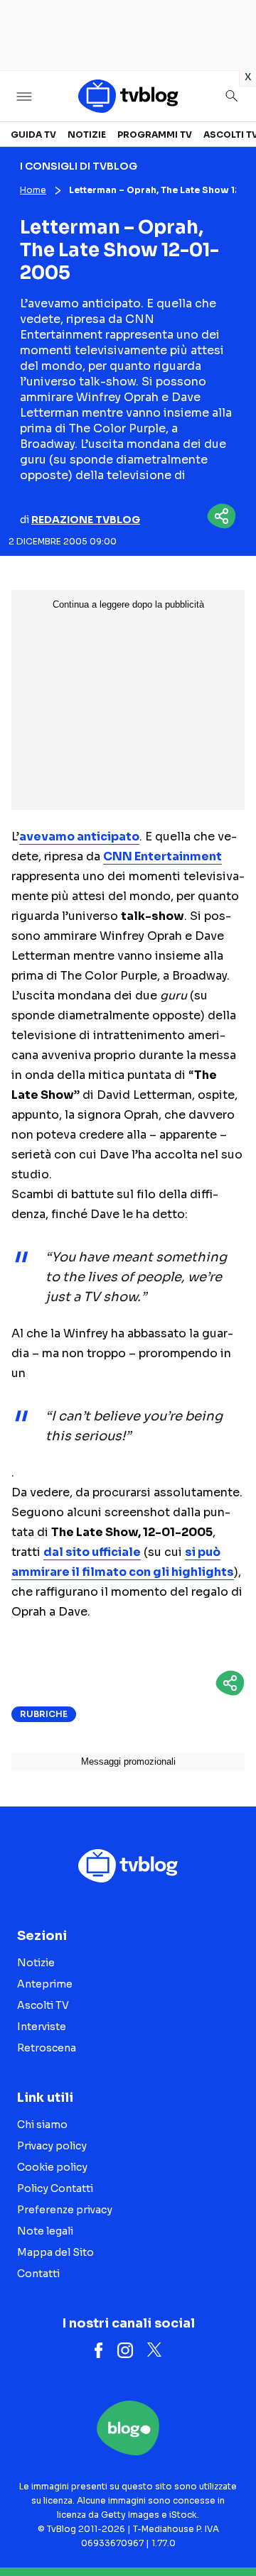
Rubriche (44, 1714)
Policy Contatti (55, 2188)
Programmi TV (155, 135)
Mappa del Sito (55, 2252)
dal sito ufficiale (92, 1552)
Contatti (38, 2274)
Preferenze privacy (65, 2210)
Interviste (42, 2027)
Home (33, 190)
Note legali (45, 2231)
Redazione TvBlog (86, 520)
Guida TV (33, 135)
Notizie (87, 135)
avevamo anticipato (79, 837)
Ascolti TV (43, 2005)
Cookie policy (52, 2167)
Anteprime (45, 1984)
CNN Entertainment (162, 856)
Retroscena (47, 2048)
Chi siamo (42, 2125)
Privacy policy (52, 2146)
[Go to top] (228, 2529)
